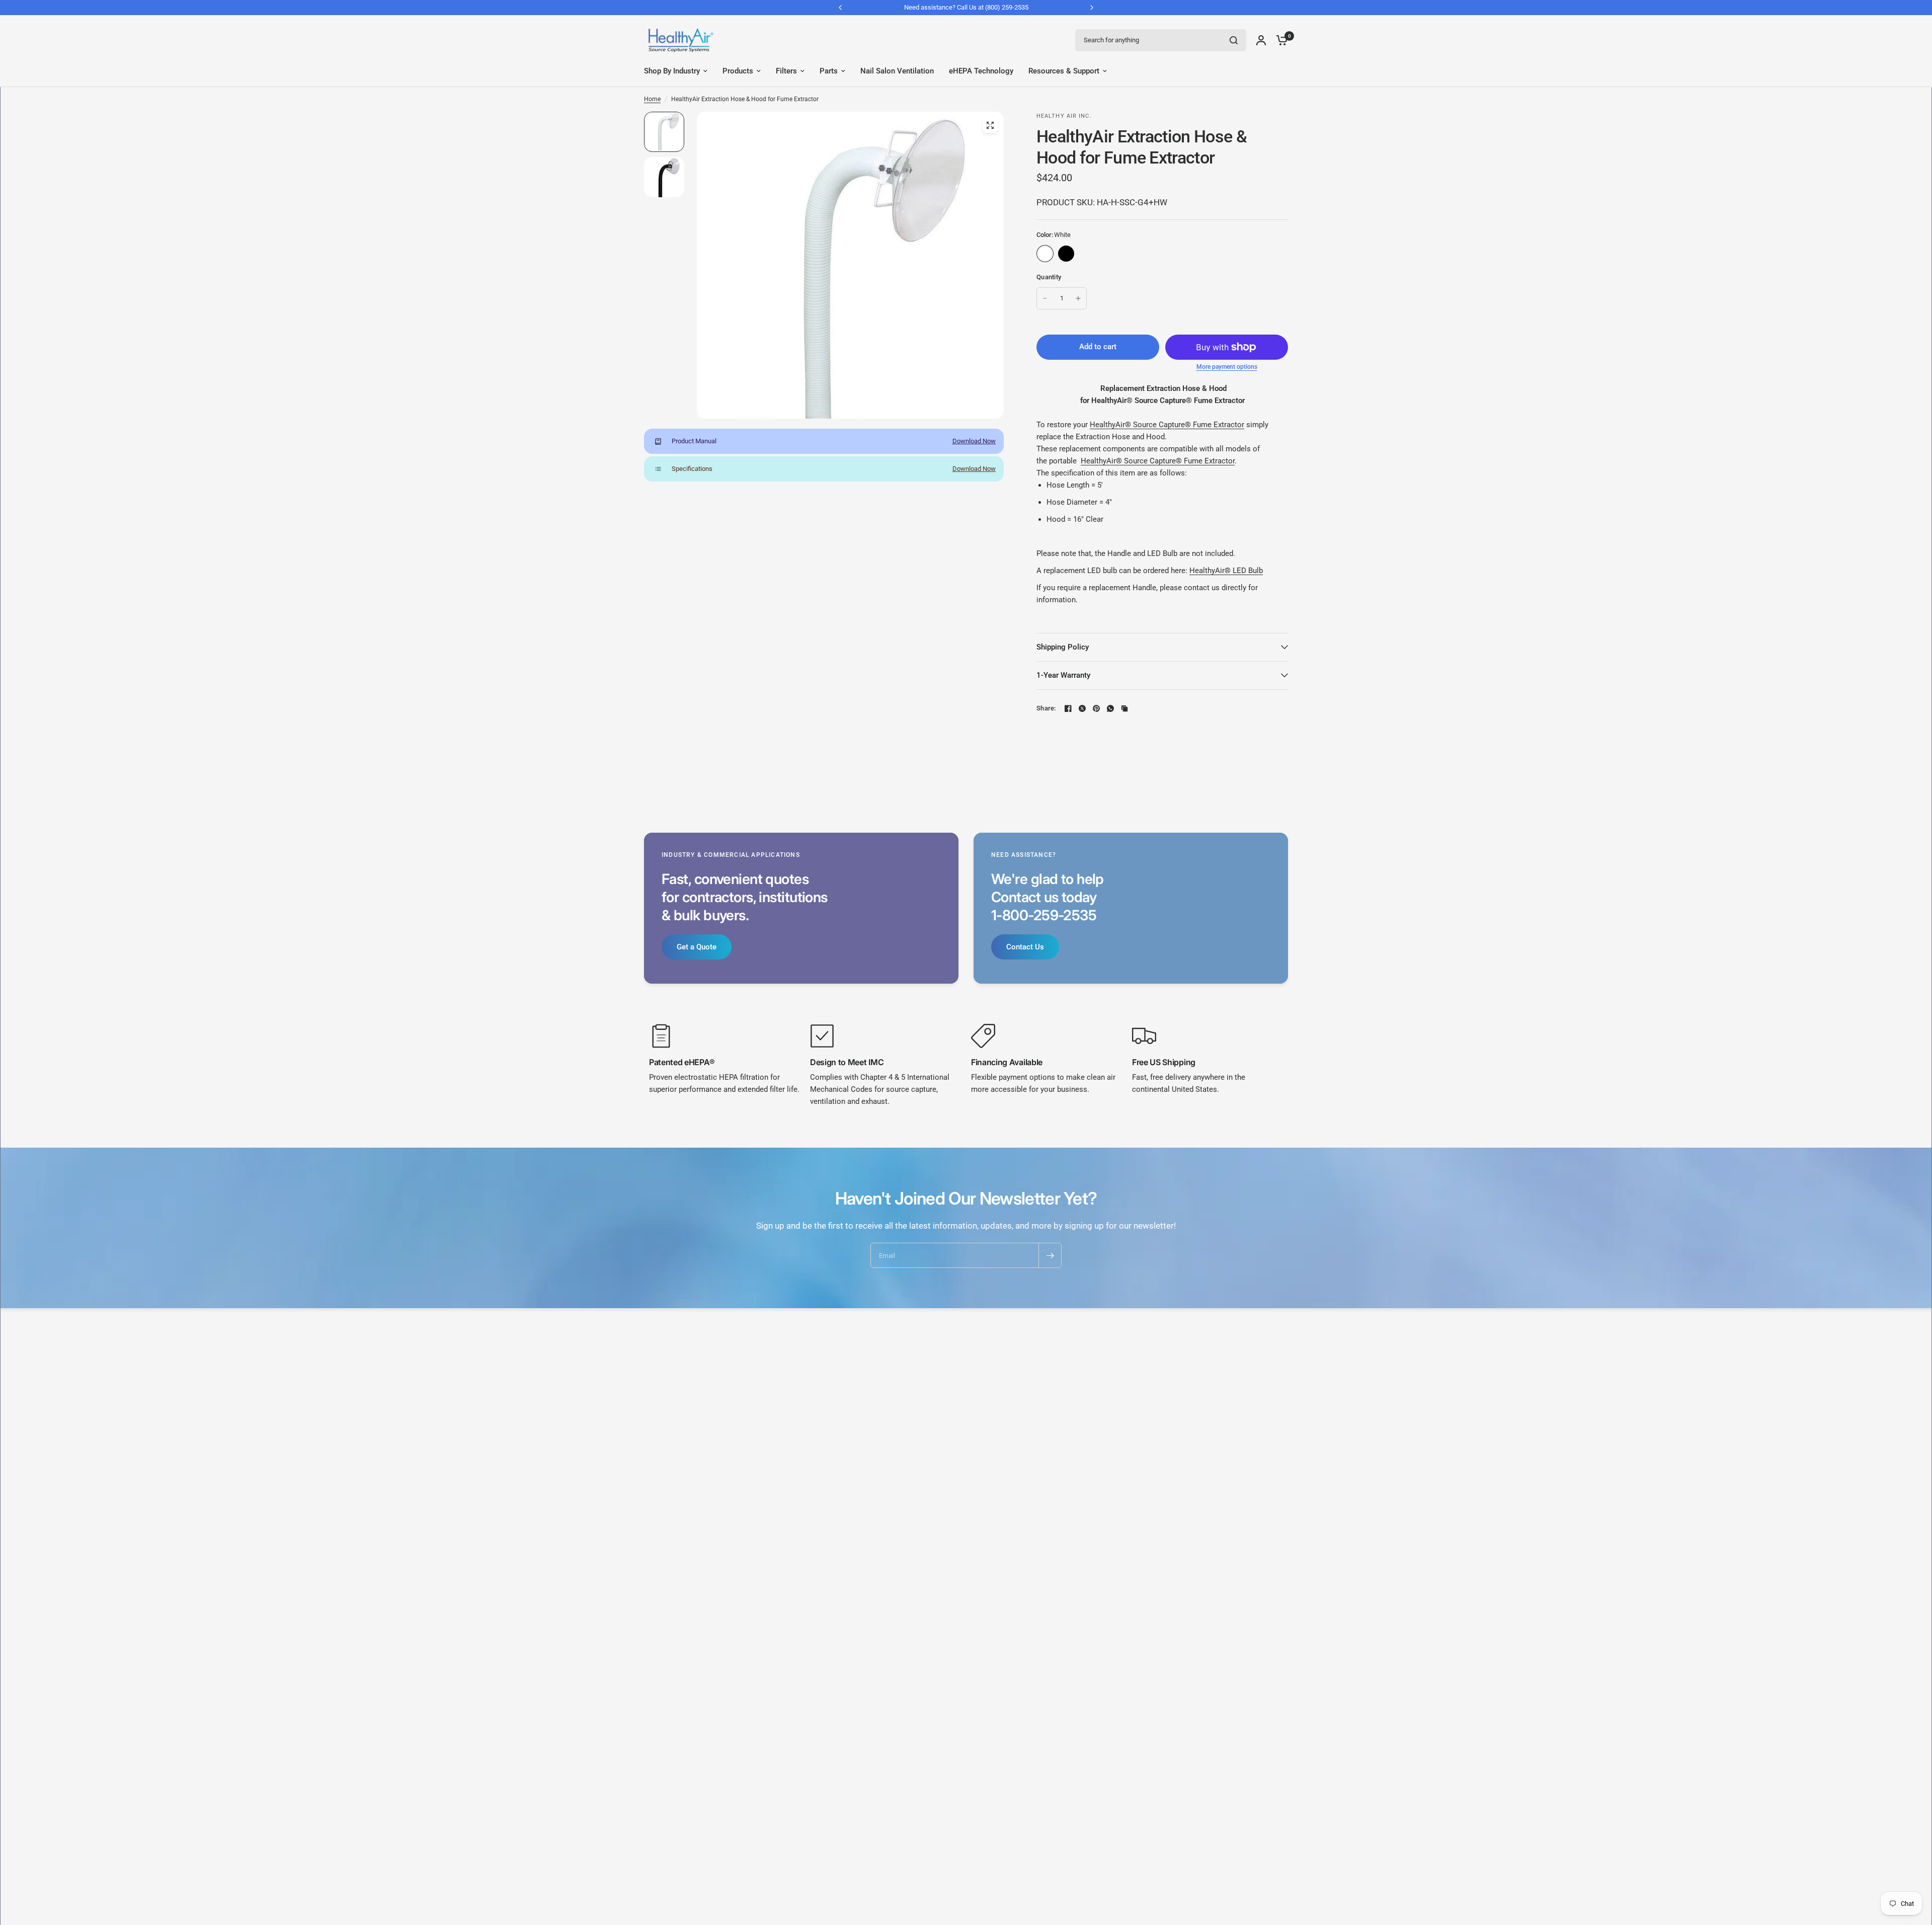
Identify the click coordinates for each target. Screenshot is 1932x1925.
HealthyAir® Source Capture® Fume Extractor (1167, 425)
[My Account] (1261, 40)
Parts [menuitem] (829, 71)
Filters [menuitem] (786, 71)
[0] (1279, 40)
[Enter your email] (1050, 1255)
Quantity (1049, 277)
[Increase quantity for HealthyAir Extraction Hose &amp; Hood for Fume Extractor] (1078, 298)
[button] (697, 947)
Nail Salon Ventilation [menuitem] (897, 71)
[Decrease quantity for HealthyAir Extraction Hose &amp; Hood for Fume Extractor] (1045, 298)
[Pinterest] (1096, 708)
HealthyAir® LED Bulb (1226, 571)
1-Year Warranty (1063, 675)
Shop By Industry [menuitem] (672, 71)
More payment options (1227, 367)
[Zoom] (990, 125)
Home (652, 99)
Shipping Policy (1063, 647)
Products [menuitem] (738, 71)
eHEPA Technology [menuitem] (981, 71)
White (1045, 254)
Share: (1046, 708)
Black (1066, 254)
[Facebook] (1068, 708)
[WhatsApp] (1110, 708)
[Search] (1234, 40)
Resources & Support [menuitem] (1064, 71)
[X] (1082, 708)
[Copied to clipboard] (1124, 708)
